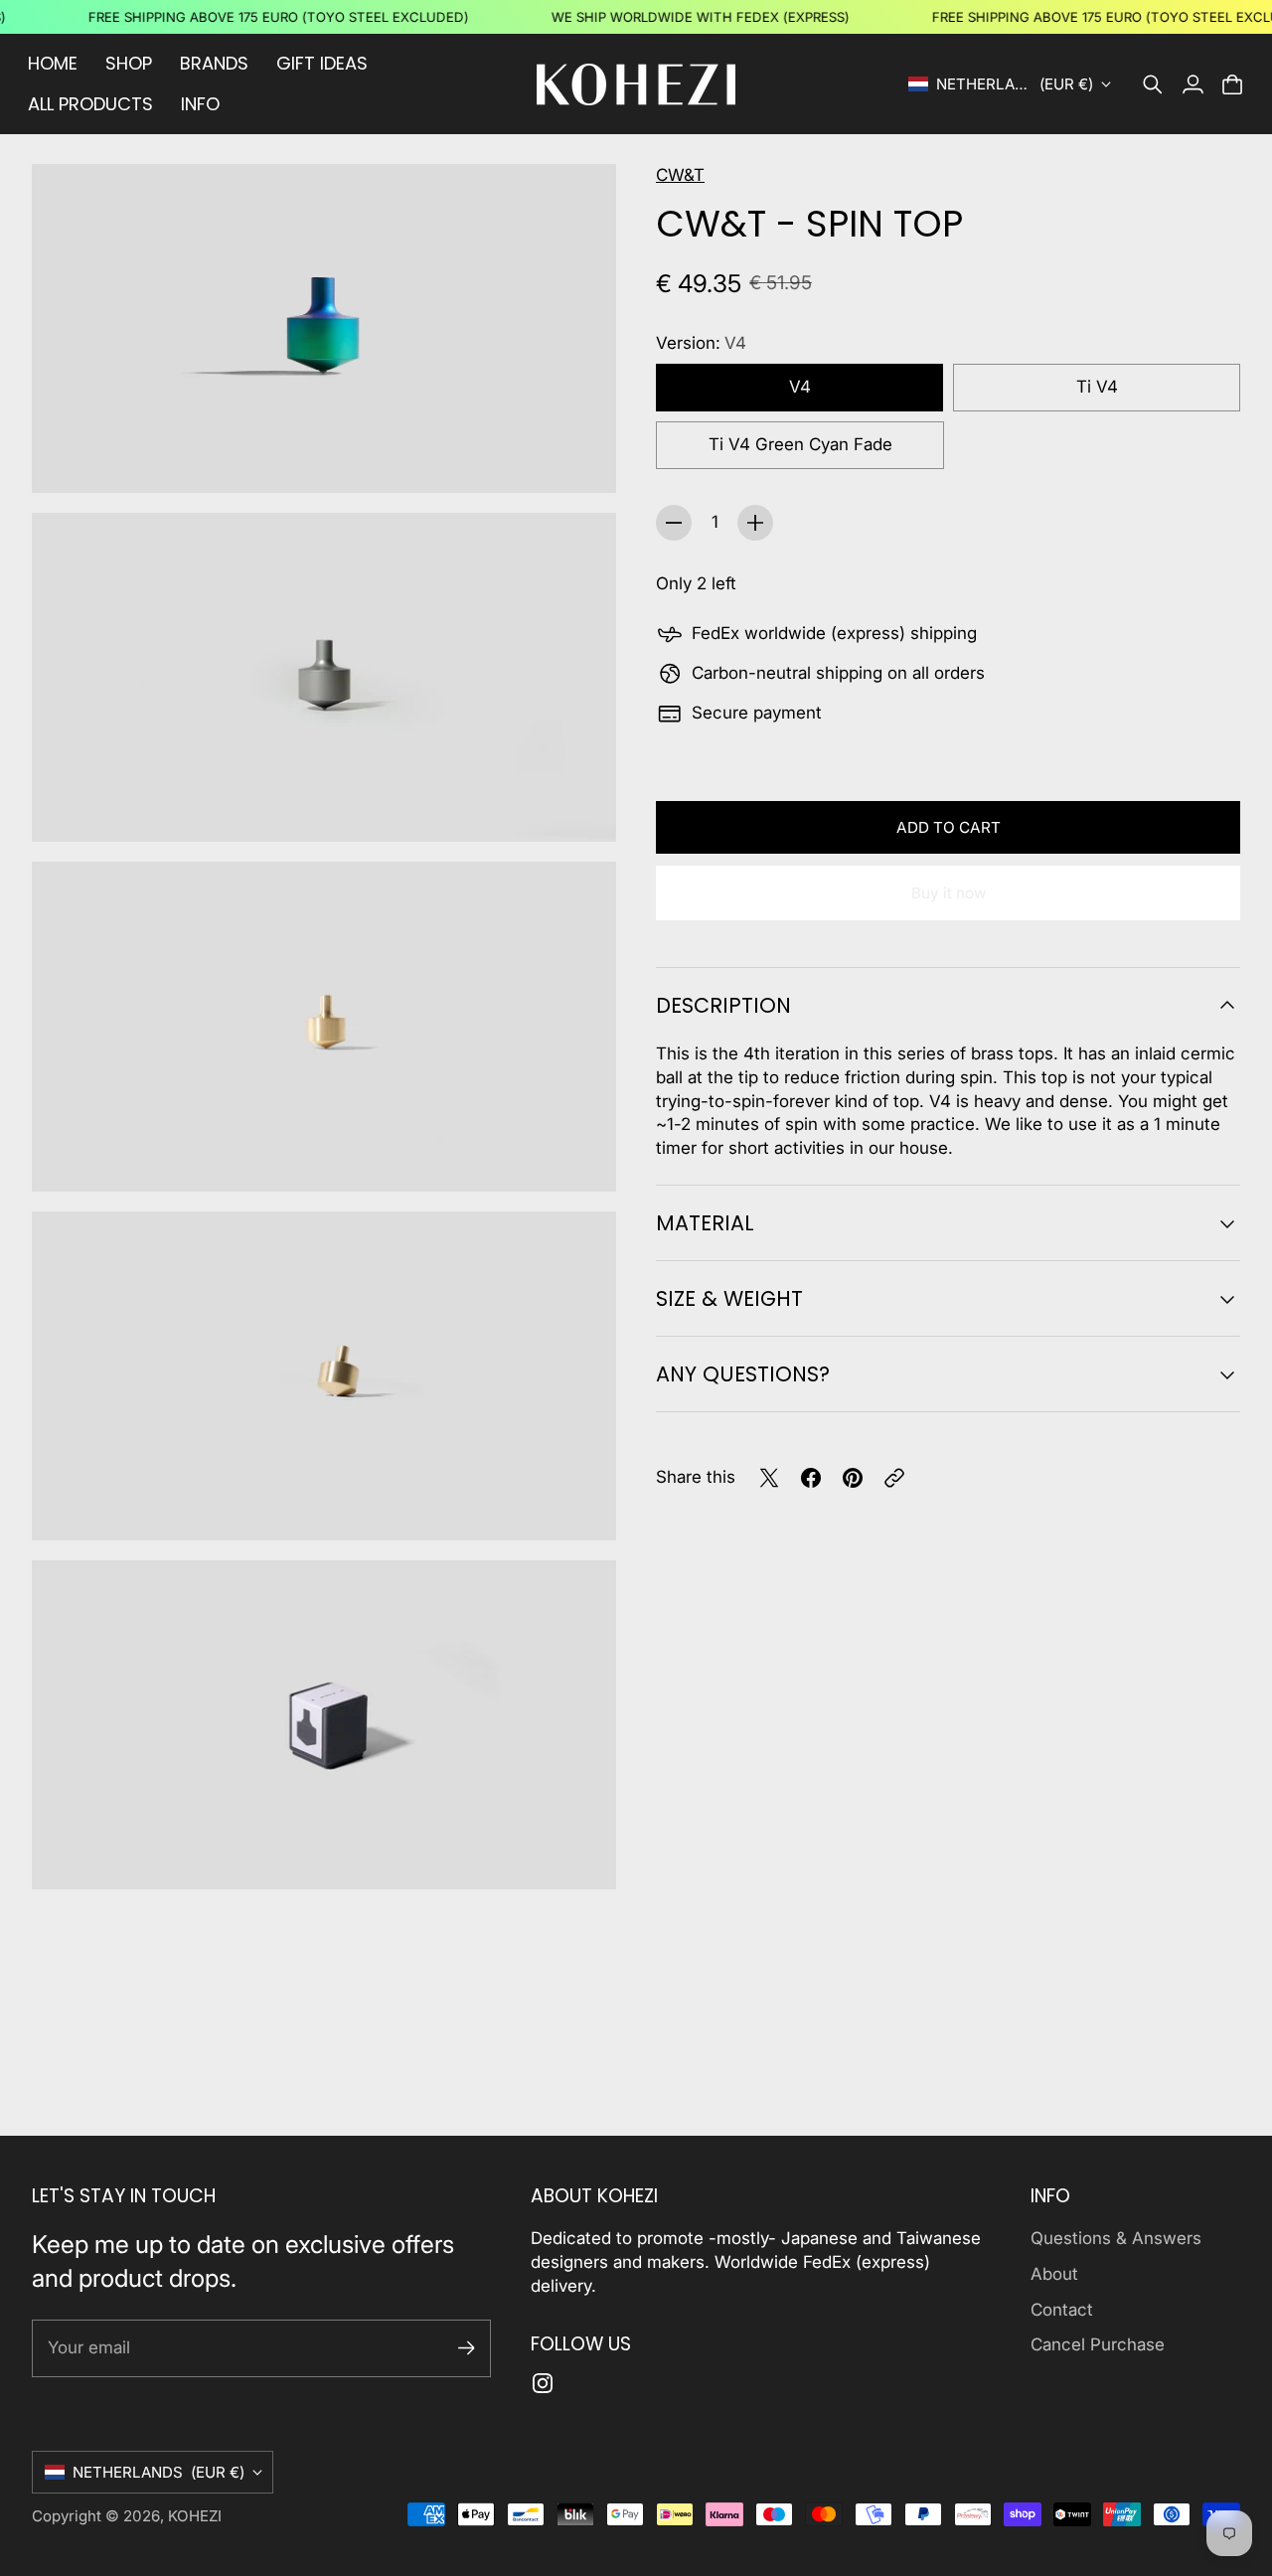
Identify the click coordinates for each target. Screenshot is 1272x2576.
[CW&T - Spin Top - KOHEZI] (324, 328)
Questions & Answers (1116, 2238)
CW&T (680, 175)
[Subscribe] (467, 2348)
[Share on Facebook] (811, 1478)
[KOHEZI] (636, 84)
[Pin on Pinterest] (853, 1478)
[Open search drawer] (1153, 84)
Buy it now (949, 893)
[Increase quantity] (755, 523)
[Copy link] (894, 1478)
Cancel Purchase (1098, 2344)
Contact (1062, 2310)
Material (705, 1223)
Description (723, 1005)
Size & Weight (729, 1298)
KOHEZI (195, 2516)
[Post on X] (769, 1478)
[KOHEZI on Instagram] (543, 2383)
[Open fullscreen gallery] (578, 455)
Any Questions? (743, 1374)
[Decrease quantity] (674, 523)
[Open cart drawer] (1232, 84)
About (1054, 2274)
